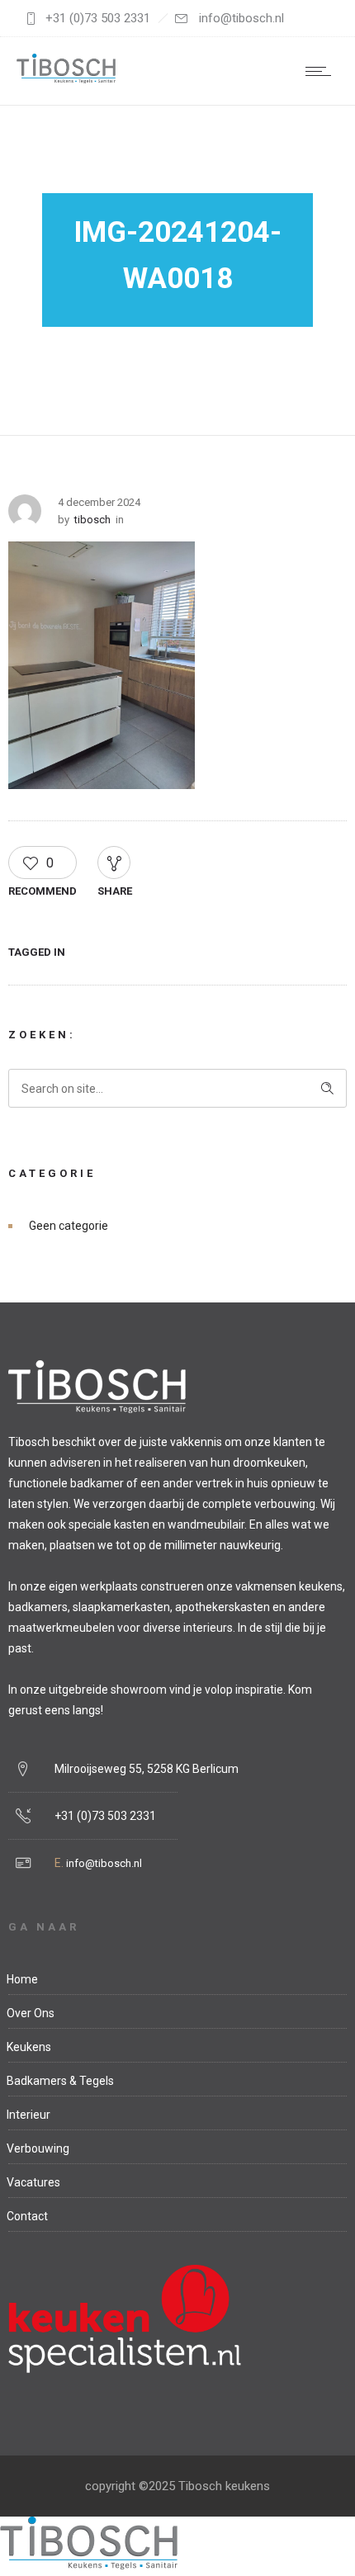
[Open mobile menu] (322, 71)
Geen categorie (69, 1226)
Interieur (28, 2115)
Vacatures (33, 2182)
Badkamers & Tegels (60, 2081)
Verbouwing (38, 2148)
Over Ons (31, 2013)
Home (22, 1979)
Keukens (29, 2047)
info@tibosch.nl (104, 1863)
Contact (27, 2216)
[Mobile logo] (89, 2565)
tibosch (92, 520)
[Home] (66, 79)
